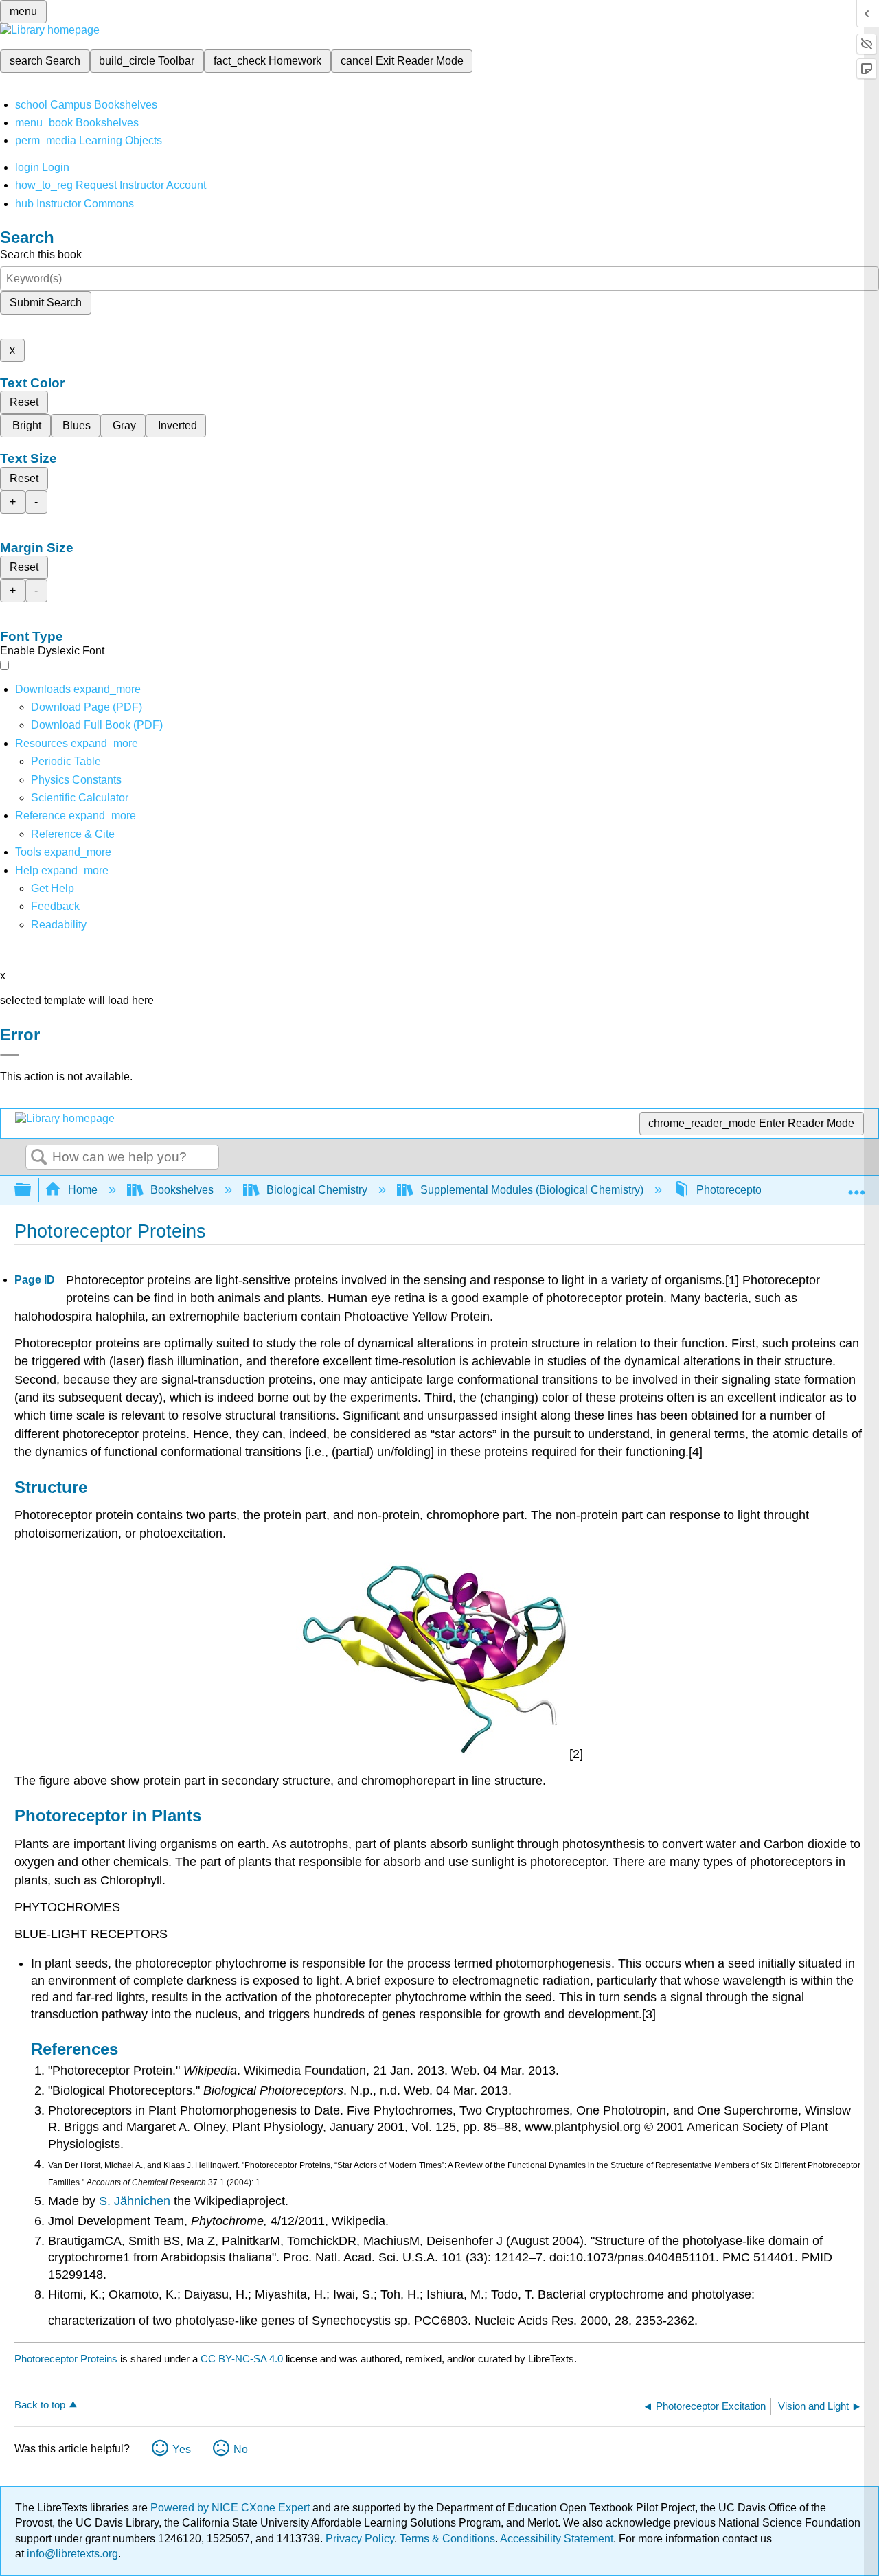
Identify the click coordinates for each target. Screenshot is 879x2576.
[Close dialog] (10, 1055)
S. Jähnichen (135, 2201)
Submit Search (46, 303)
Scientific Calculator (80, 798)
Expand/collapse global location (856, 1186)
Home (83, 1190)
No (241, 2449)
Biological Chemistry (317, 1190)
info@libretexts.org (71, 2554)
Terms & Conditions (447, 2539)
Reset (24, 402)
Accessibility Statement (557, 2539)
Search (39, 1158)
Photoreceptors (733, 1190)
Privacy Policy (360, 2539)
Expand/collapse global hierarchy (32, 1190)
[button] (55, 906)
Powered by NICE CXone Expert (231, 2508)
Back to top (40, 2405)
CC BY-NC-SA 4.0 (242, 2359)
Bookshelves (182, 1190)
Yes (182, 2449)
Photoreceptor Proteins (66, 2359)
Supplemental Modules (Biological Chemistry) (532, 1190)
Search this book (41, 254)
